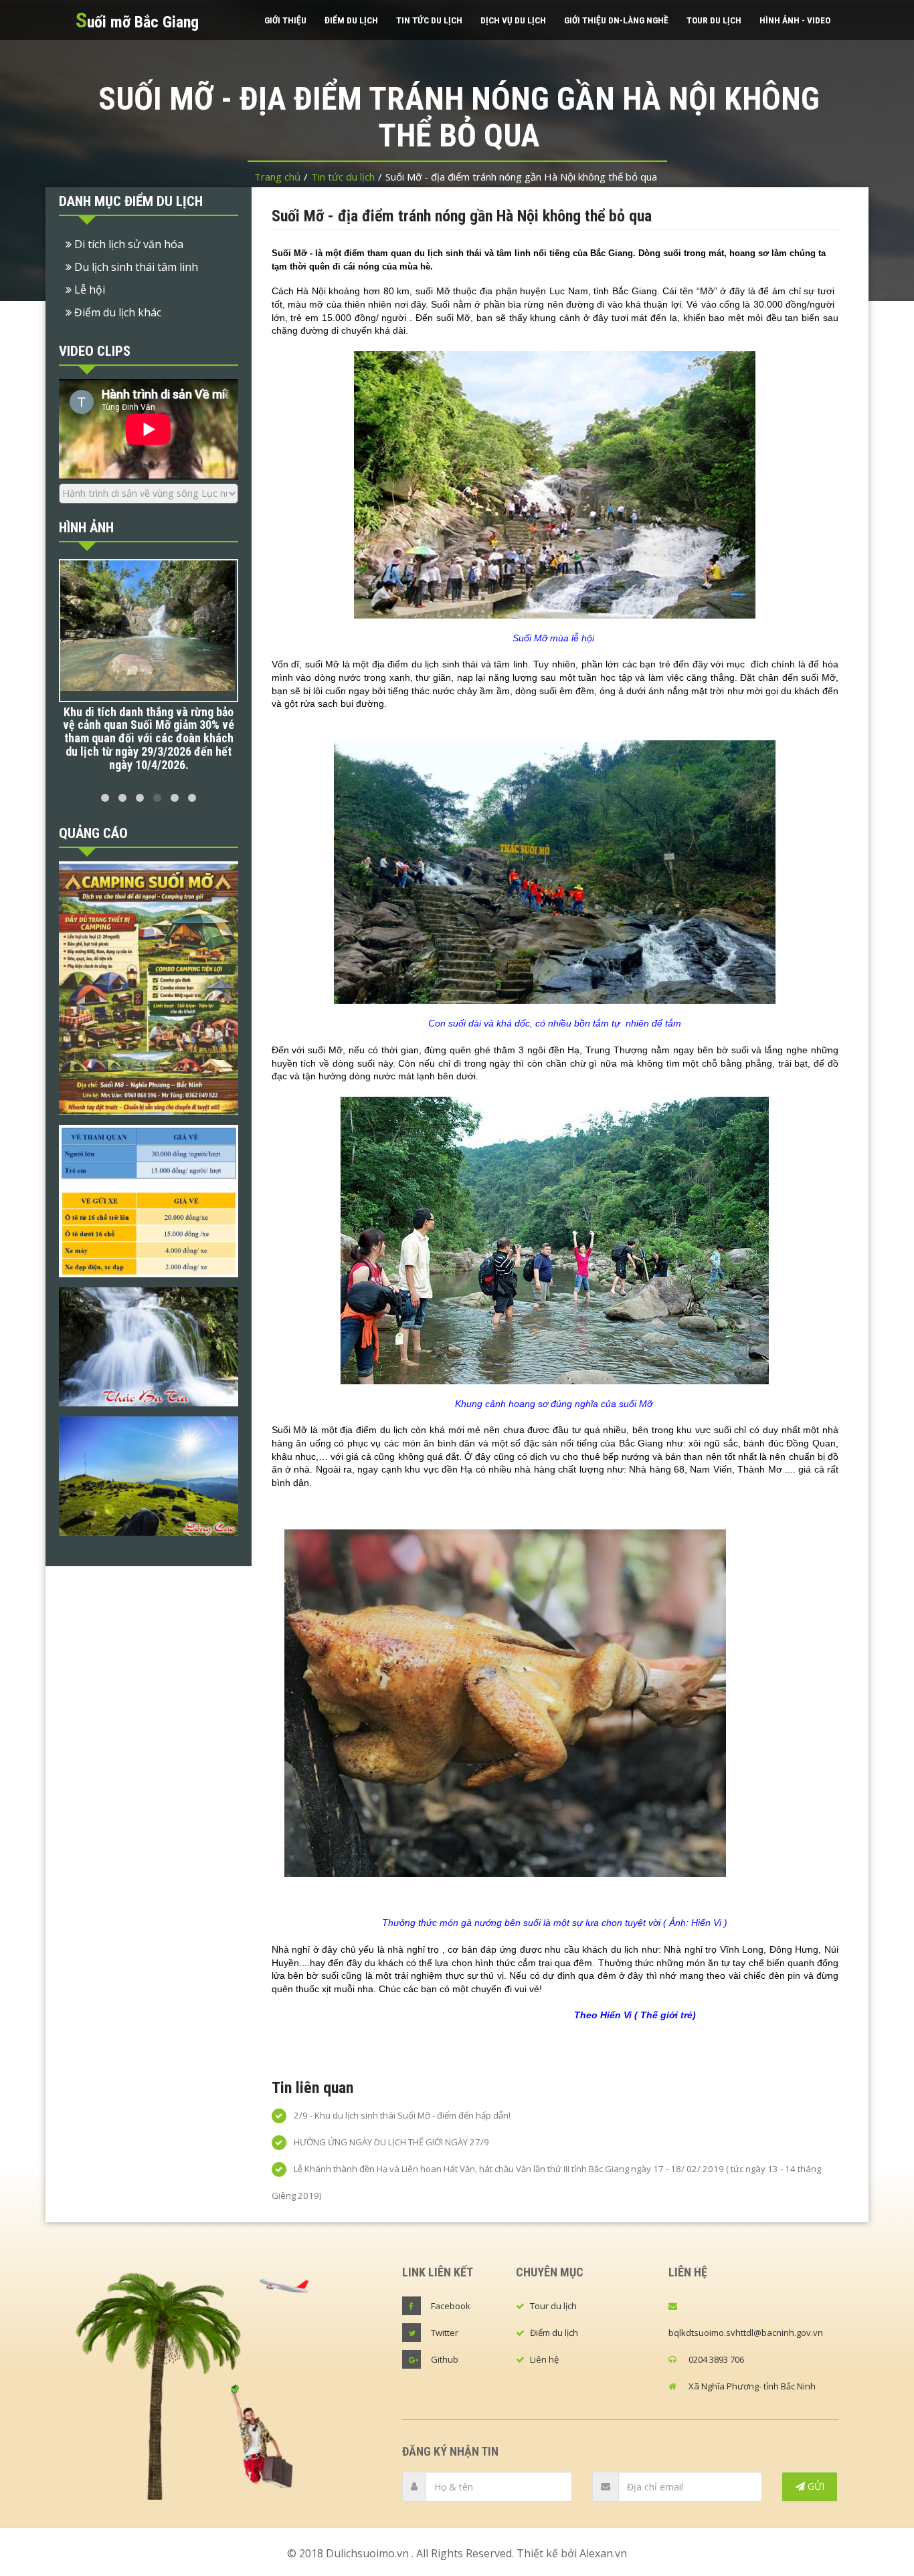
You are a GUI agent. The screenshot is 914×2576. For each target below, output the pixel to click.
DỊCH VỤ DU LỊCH (513, 20)
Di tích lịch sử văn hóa (127, 244)
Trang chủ (277, 177)
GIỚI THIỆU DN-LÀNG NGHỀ (616, 20)
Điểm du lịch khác (116, 312)
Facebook (451, 2306)
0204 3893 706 (716, 2359)
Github (445, 2359)
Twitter (445, 2333)
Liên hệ (544, 2359)
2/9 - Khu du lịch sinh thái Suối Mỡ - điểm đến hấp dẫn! (401, 2115)
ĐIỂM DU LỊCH (351, 20)
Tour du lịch (553, 2306)
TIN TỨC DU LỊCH (429, 20)
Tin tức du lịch (343, 177)
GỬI (815, 2486)
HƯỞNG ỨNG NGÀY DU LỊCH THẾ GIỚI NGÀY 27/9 (390, 2142)
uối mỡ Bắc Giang (137, 20)
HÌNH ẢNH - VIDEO (795, 20)
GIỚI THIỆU (285, 20)
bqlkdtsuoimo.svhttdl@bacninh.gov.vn (746, 2333)
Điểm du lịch (554, 2333)
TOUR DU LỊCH (714, 20)
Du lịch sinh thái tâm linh (135, 267)
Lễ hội (88, 290)
